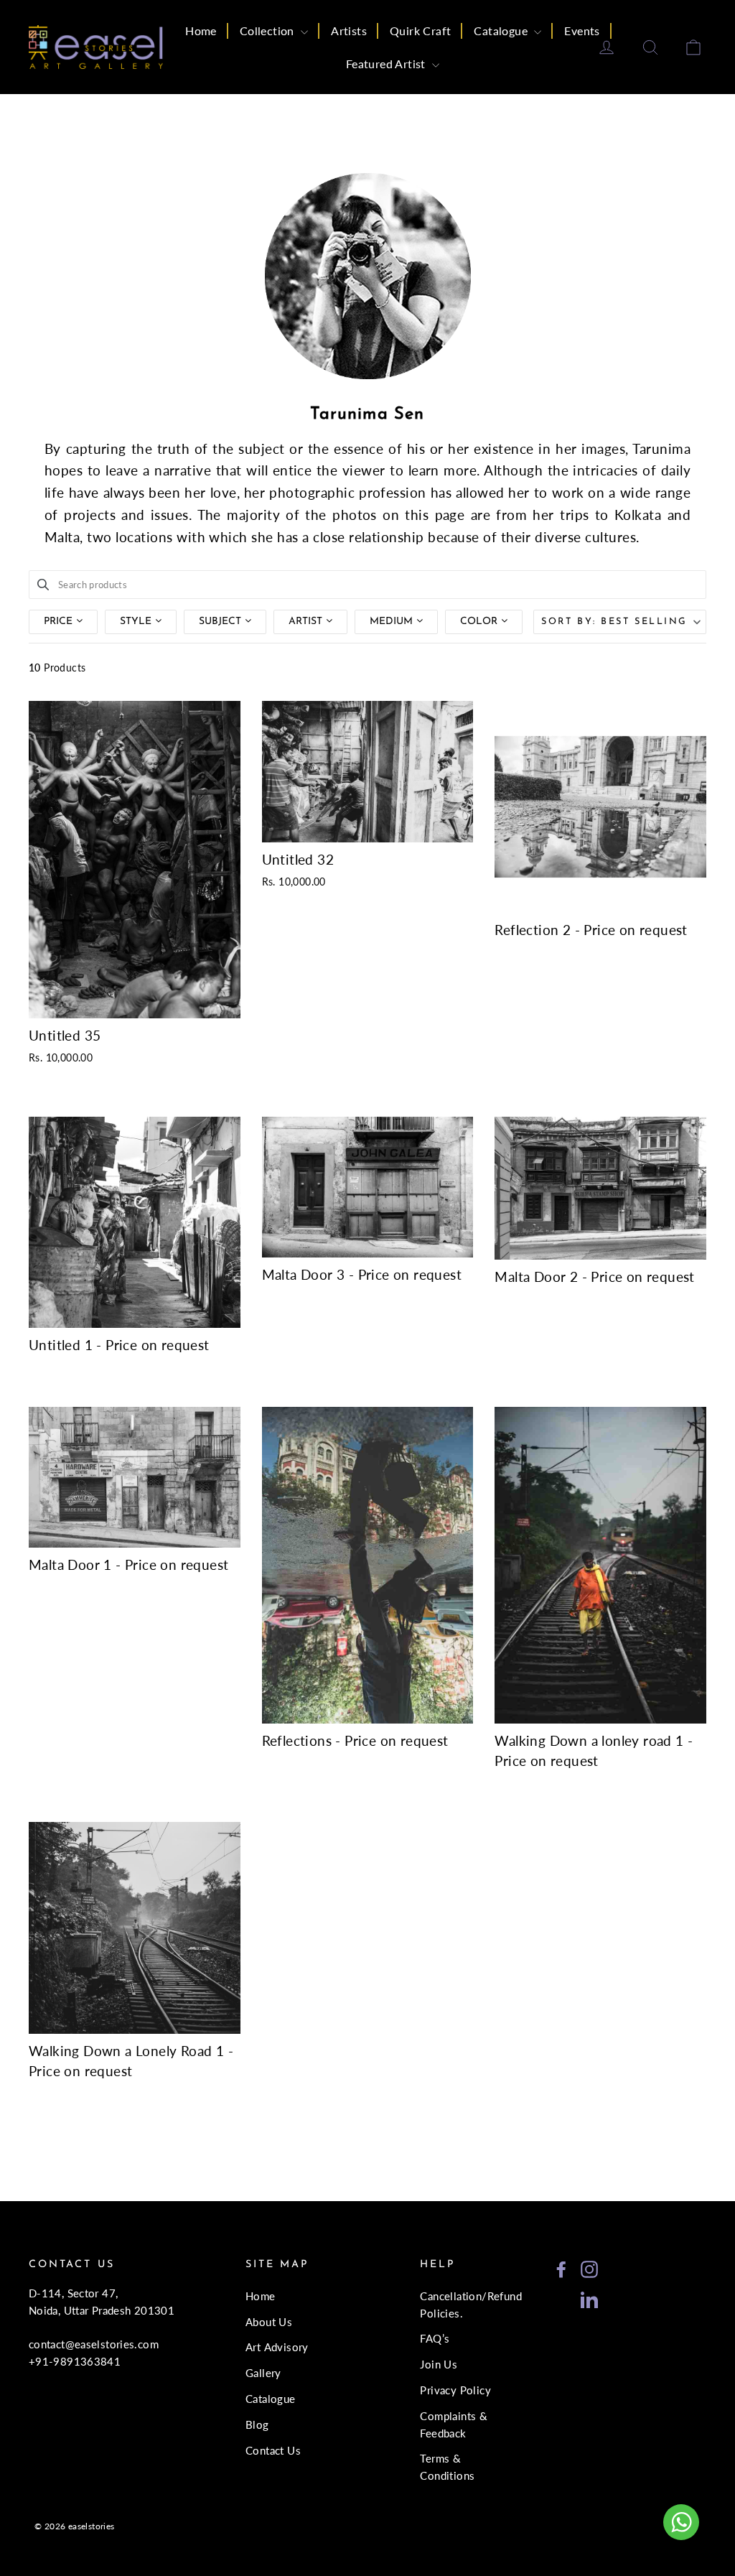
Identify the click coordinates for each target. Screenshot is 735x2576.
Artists (349, 31)
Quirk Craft (420, 31)
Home (201, 31)
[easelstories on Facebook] (561, 2268)
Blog (257, 2424)
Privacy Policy (455, 2390)
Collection (268, 31)
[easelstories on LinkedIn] (589, 2298)
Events (582, 31)
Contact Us (273, 2450)
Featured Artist (387, 64)
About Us (269, 2322)
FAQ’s (435, 2338)
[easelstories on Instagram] (589, 2268)
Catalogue (502, 31)
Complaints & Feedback (454, 2424)
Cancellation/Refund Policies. (462, 2305)
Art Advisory (277, 2347)
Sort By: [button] (614, 622)
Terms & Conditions (447, 2467)
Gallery (263, 2373)
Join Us (439, 2364)
